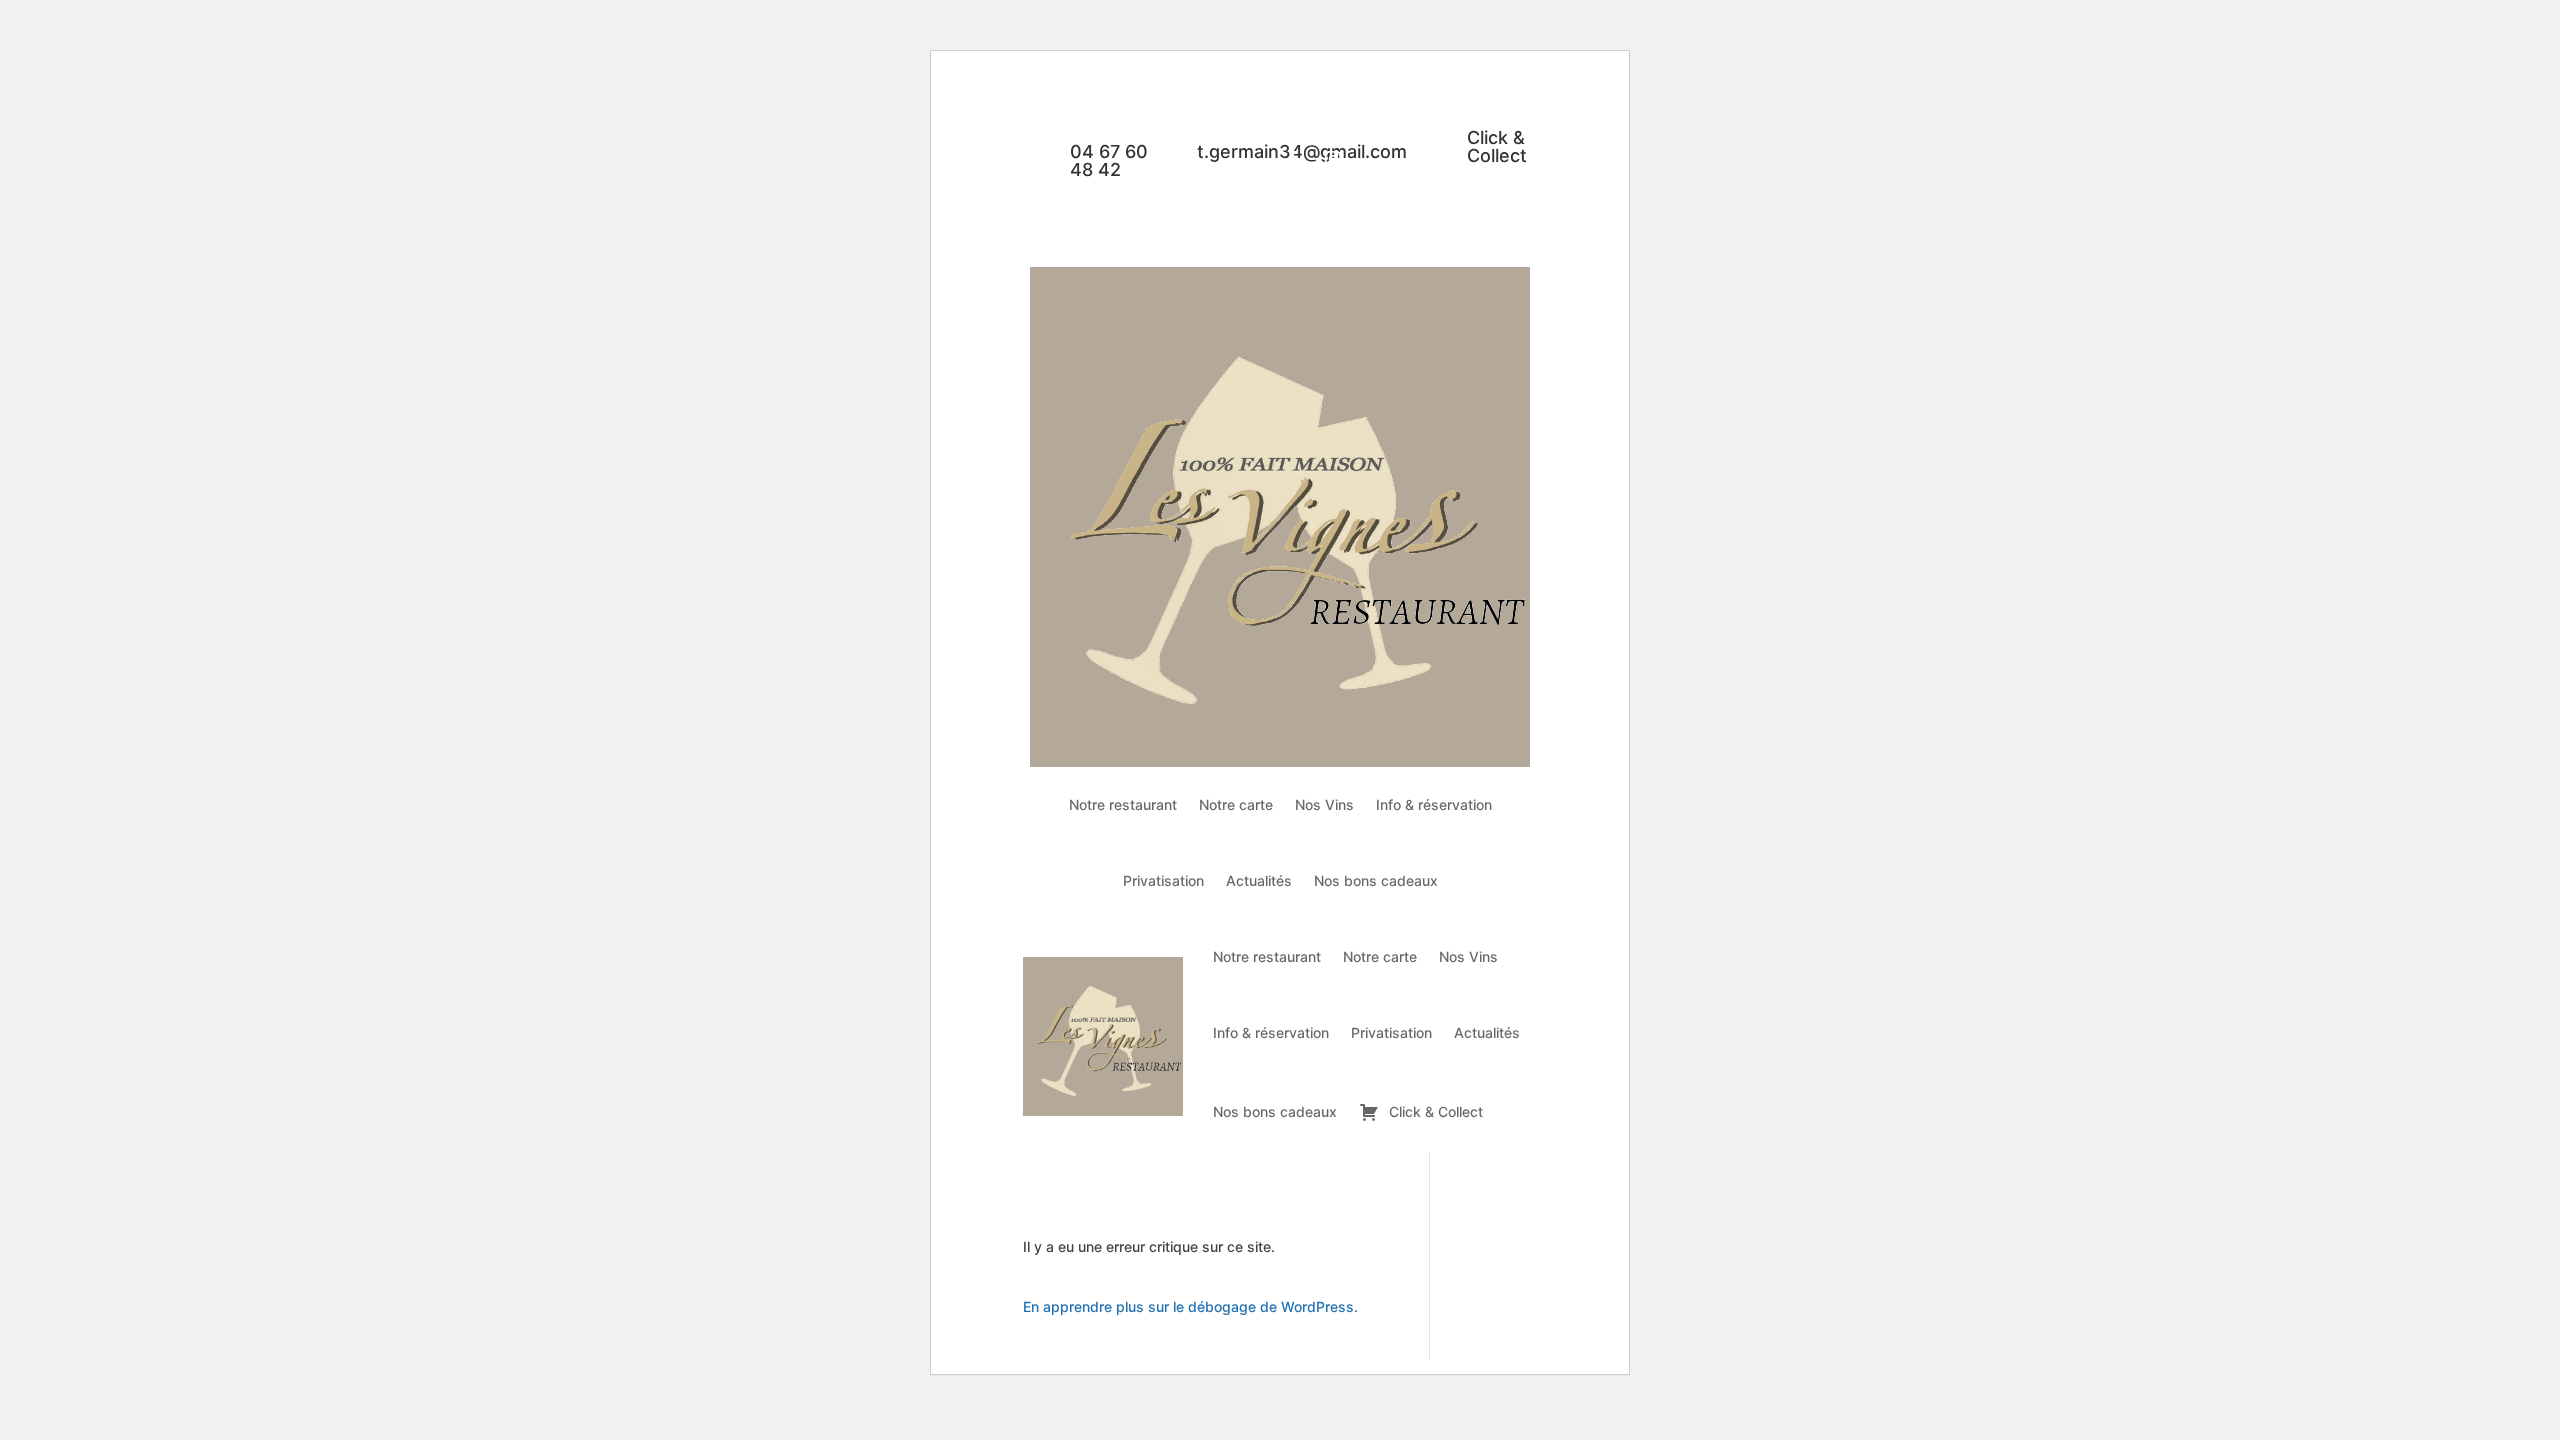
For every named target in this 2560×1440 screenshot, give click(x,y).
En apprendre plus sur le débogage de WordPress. (1190, 1306)
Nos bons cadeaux (1376, 880)
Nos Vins (1324, 804)
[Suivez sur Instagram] (1333, 159)
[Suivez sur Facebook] (1293, 159)
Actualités (1259, 880)
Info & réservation (1434, 804)
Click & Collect (1497, 146)
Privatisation (1163, 880)
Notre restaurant (1123, 804)
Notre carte (1236, 804)
